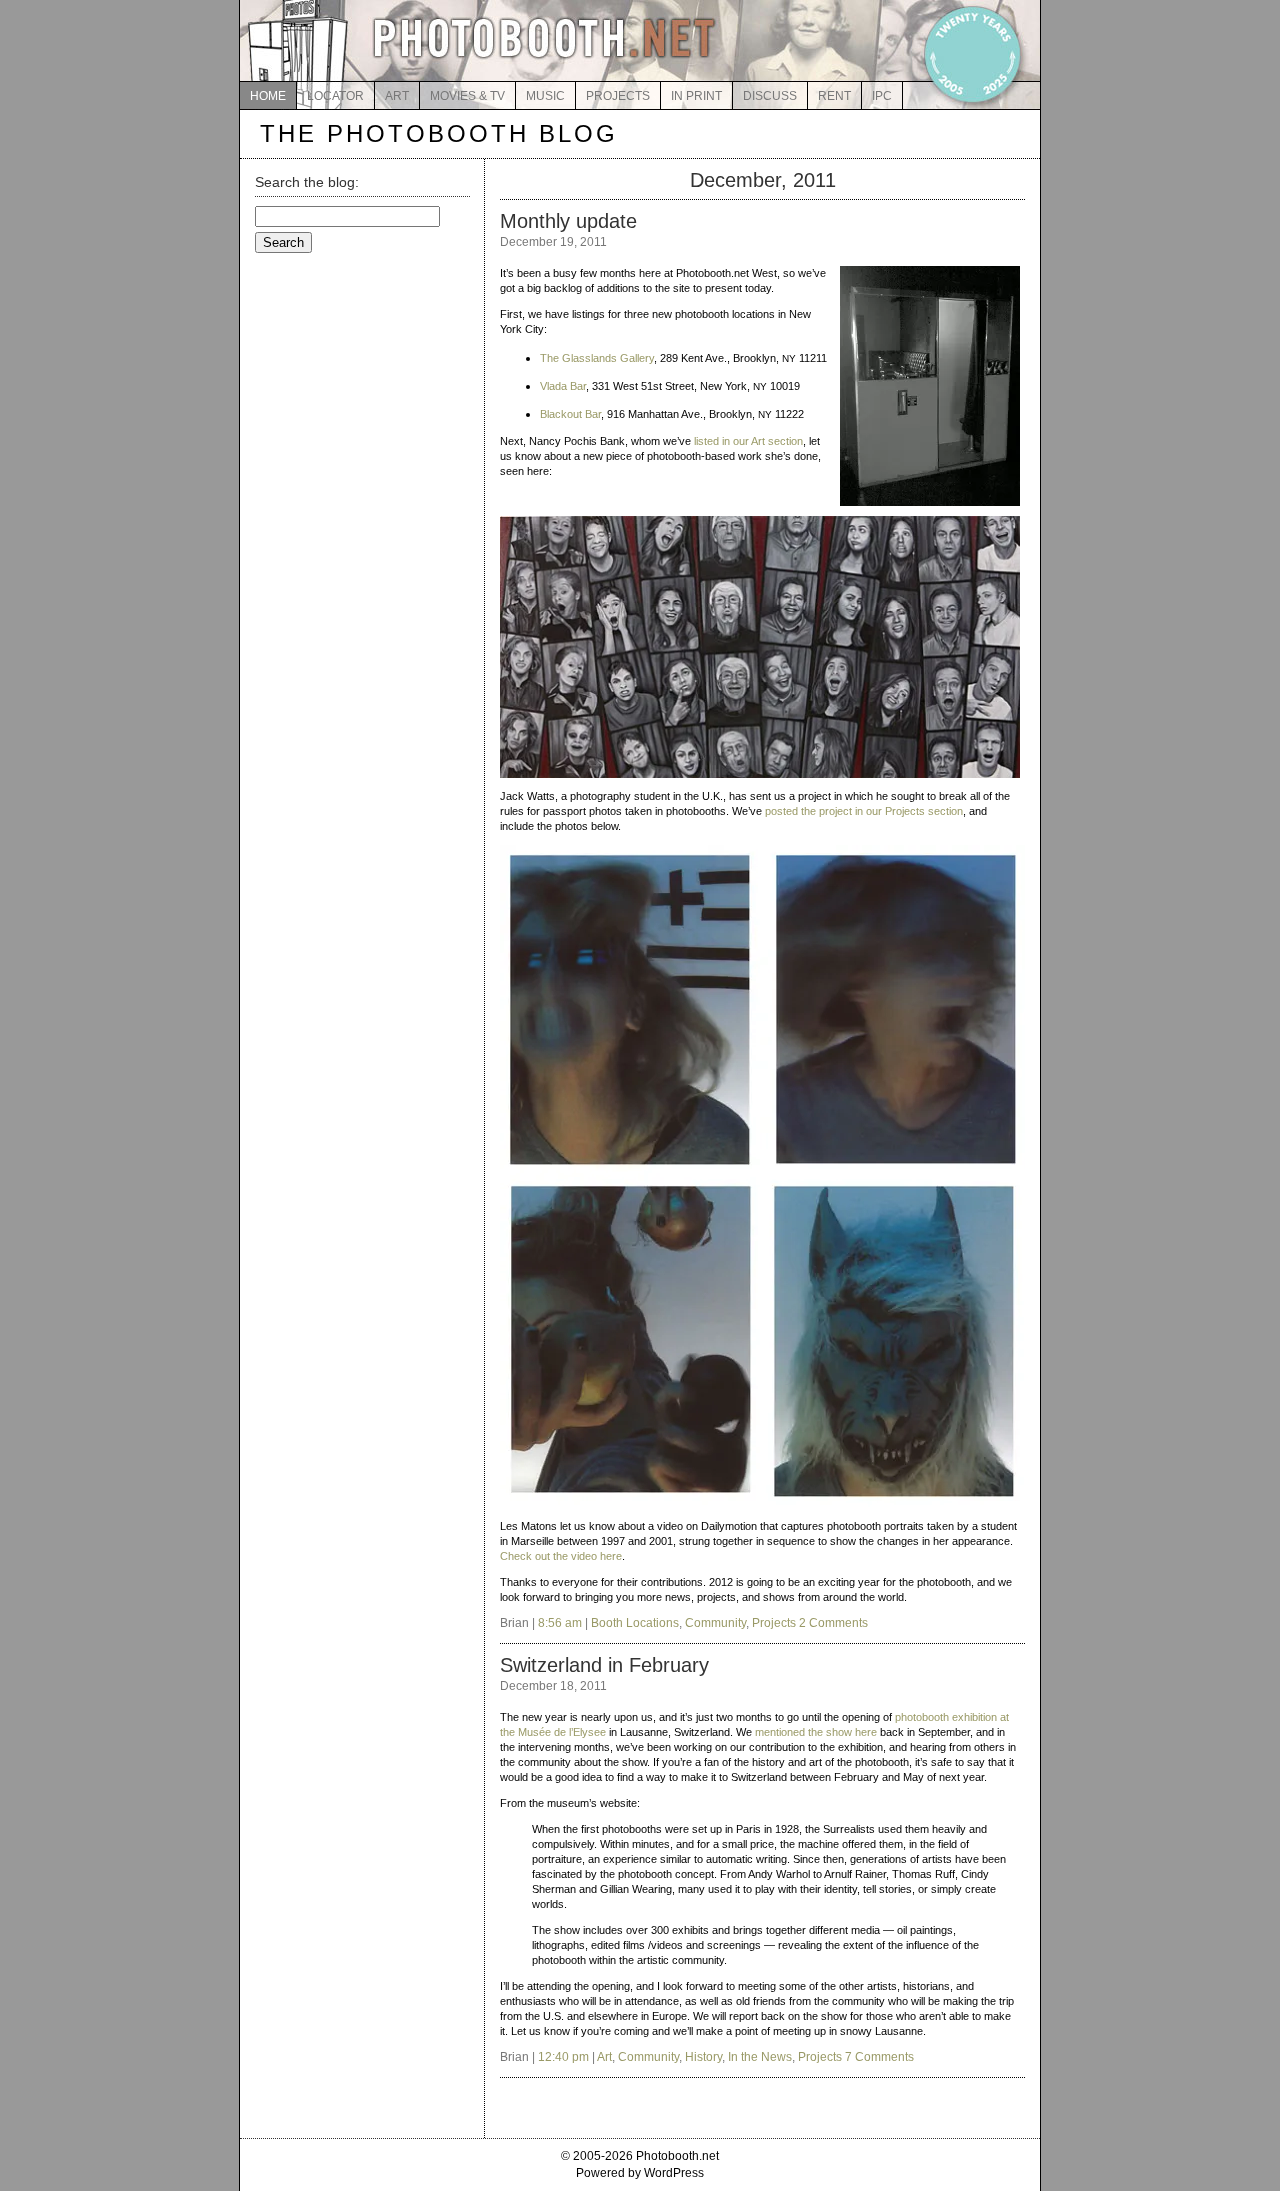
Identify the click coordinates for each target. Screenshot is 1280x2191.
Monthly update (568, 221)
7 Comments (879, 2057)
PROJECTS (618, 96)
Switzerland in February (604, 1665)
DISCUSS (770, 96)
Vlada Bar (563, 386)
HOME (268, 96)
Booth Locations (635, 1623)
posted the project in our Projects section (864, 811)
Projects (774, 1623)
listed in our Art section (748, 441)
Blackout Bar (570, 414)
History (703, 2057)
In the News (760, 2057)
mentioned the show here (816, 1732)
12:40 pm (563, 2057)
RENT (834, 96)
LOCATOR (335, 96)
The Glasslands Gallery (597, 358)
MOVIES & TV (467, 96)
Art (604, 2057)
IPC (882, 96)
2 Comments (833, 1623)
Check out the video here (561, 1556)
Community (715, 1623)
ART (397, 96)
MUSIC (545, 96)
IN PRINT (696, 96)
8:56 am (560, 1623)
